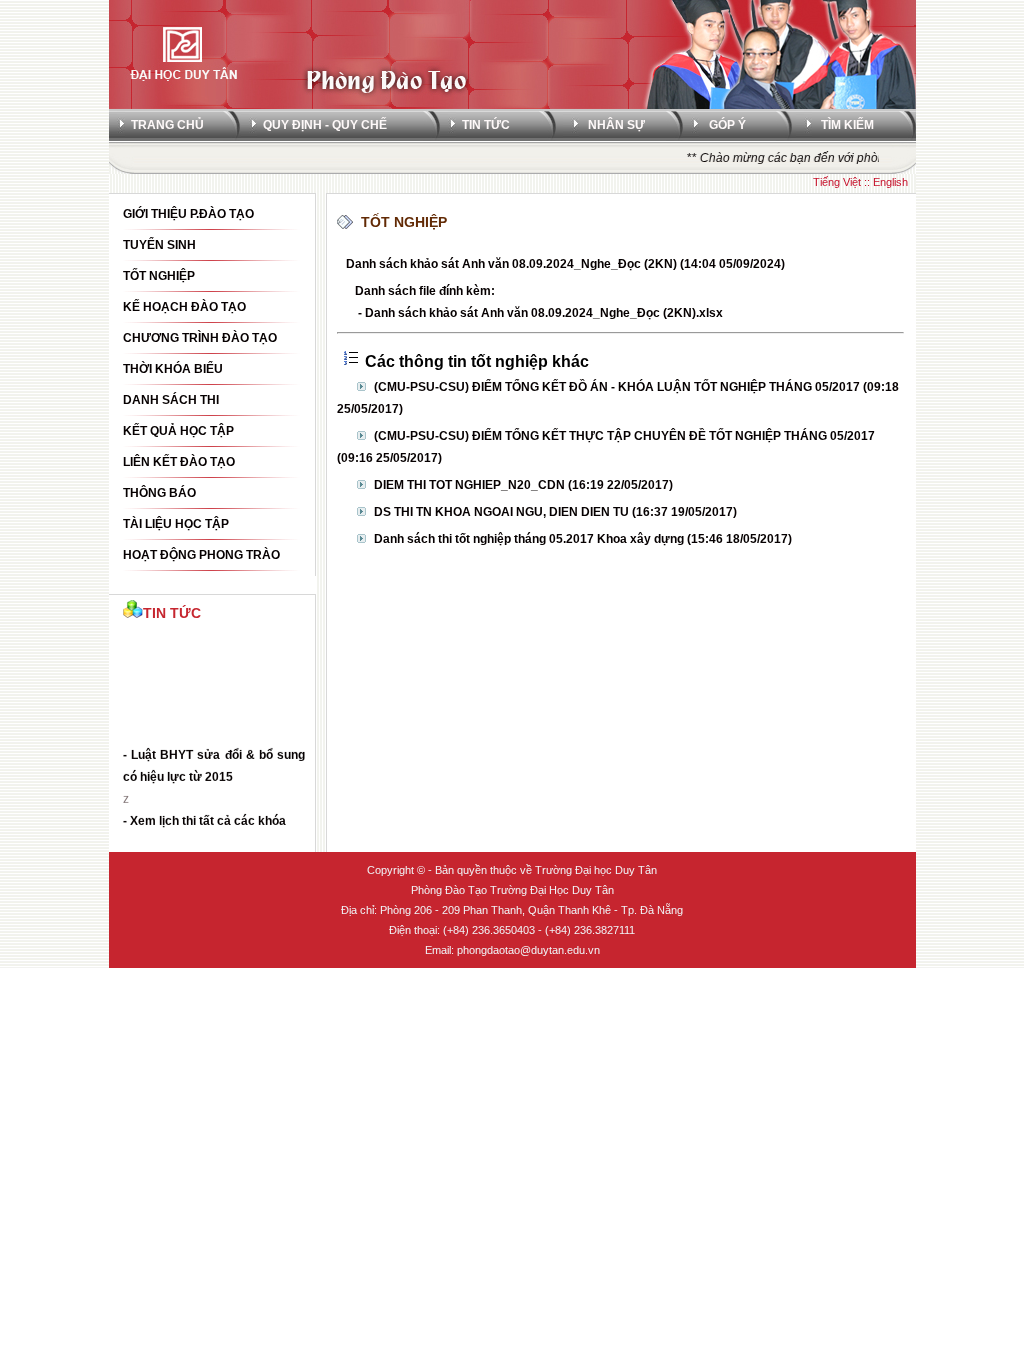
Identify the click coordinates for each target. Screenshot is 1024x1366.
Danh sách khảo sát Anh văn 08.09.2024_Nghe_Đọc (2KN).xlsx (544, 313)
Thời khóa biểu (173, 369)
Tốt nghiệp (159, 276)
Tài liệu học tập (176, 524)
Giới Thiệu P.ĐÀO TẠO (188, 214)
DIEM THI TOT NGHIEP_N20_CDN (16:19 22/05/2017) (523, 485)
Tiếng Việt (837, 182)
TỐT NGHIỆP (404, 222)
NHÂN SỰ (616, 125)
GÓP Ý (727, 125)
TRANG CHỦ (167, 125)
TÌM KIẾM (847, 125)
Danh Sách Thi (171, 400)
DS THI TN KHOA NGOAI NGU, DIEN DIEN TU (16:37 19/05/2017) (555, 512)
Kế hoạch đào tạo (184, 307)
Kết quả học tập (178, 431)
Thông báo (159, 493)
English (890, 182)
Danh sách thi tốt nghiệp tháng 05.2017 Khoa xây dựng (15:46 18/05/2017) (583, 539)
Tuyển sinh (159, 245)
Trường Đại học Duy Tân (596, 870)
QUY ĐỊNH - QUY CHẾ (325, 125)
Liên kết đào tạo (179, 462)
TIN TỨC (486, 125)
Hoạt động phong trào (201, 555)
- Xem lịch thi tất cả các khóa (204, 817)
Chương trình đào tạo (200, 338)
